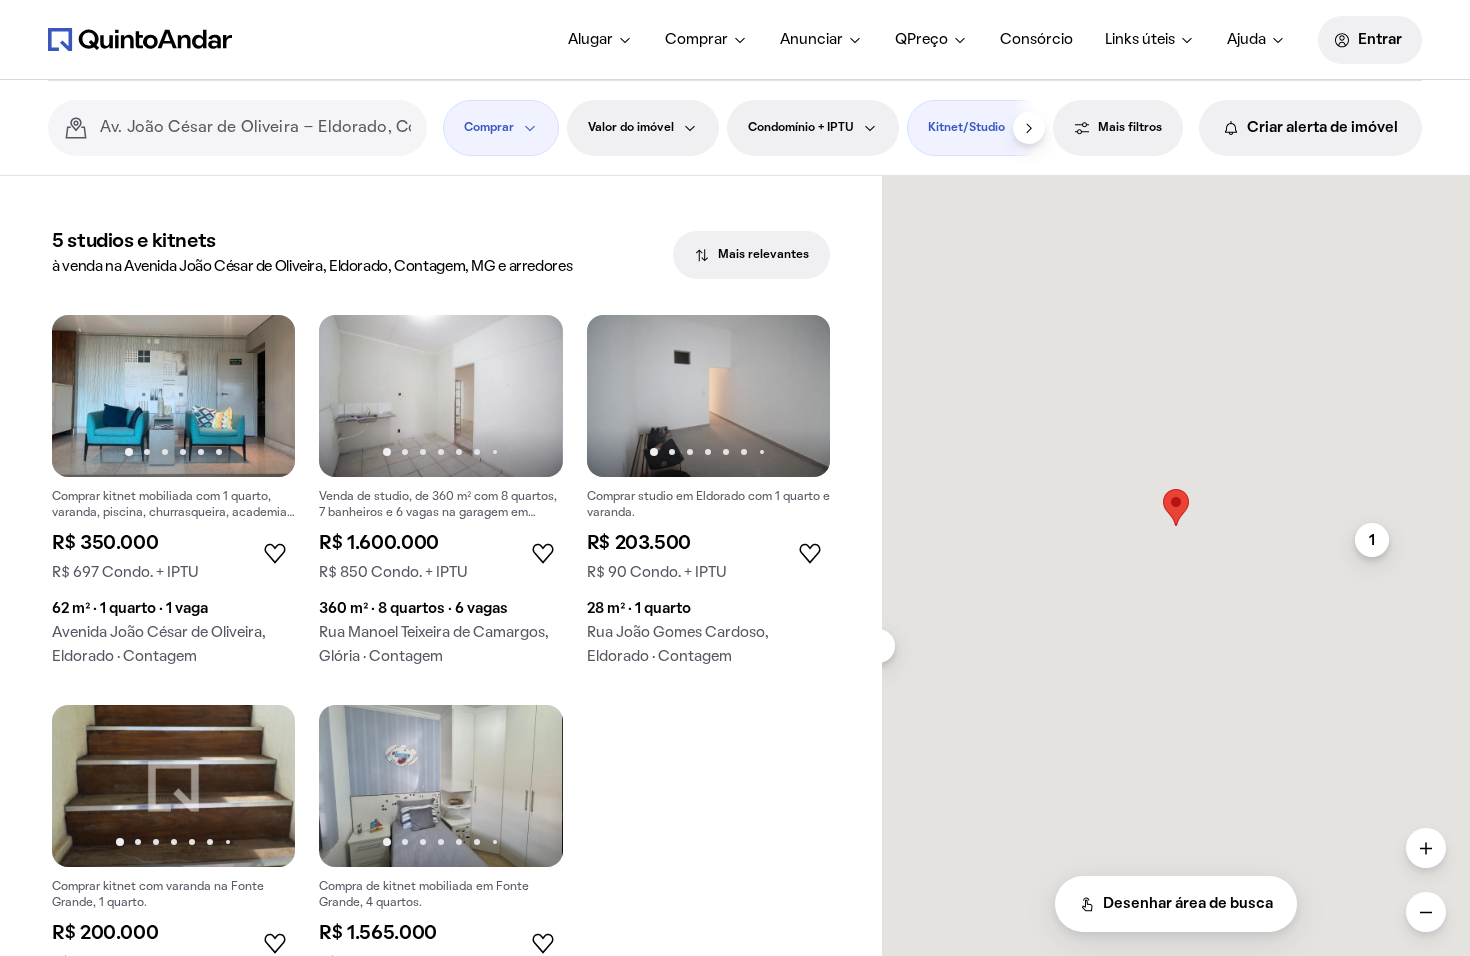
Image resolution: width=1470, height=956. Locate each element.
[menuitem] (600, 40)
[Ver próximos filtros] (1029, 128)
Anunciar (811, 40)
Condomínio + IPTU (801, 128)
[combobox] (255, 128)
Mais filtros (1130, 128)
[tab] (751, 255)
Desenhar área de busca (1188, 904)
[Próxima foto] (259, 396)
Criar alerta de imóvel (1322, 128)
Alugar (590, 40)
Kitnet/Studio (966, 128)
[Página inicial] (140, 39)
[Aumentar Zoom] (1426, 848)
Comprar (696, 40)
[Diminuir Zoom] (1426, 912)
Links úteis (1140, 40)
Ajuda (1246, 40)
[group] (173, 498)
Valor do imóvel (631, 128)
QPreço (921, 40)
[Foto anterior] (88, 396)
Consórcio (1036, 40)
